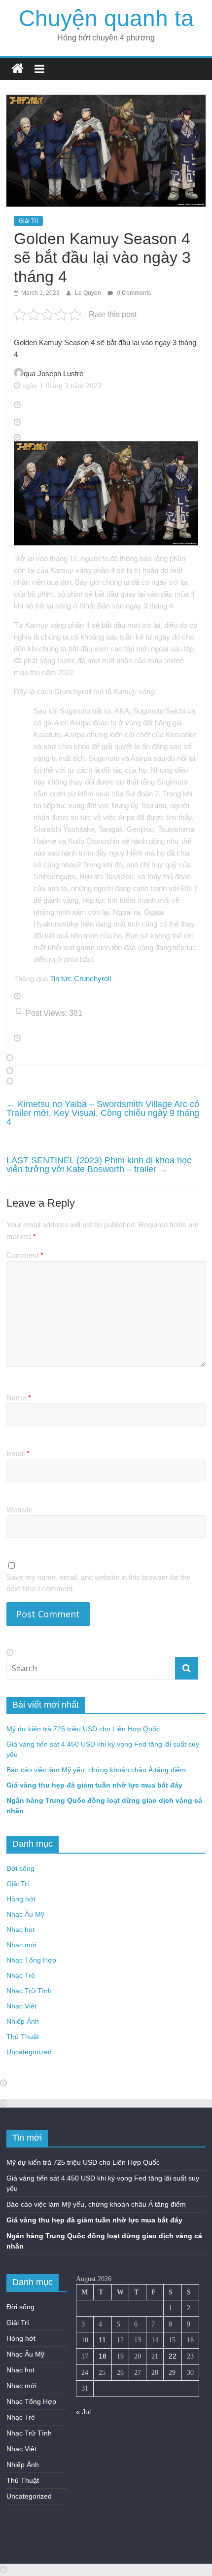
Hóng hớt (21, 1899)
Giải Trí (28, 221)
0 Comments (133, 293)
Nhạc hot (20, 1930)
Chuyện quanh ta (106, 18)
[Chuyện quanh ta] (18, 69)
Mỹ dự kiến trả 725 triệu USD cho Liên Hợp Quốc (83, 1729)
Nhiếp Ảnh (23, 2021)
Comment (25, 1255)
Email (18, 1453)
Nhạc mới (21, 1945)
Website (19, 1510)
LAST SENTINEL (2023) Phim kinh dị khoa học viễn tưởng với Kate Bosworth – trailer (99, 1165)
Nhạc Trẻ (21, 1975)
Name (19, 1398)
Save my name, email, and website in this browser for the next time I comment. (98, 1583)
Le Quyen (89, 293)
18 (103, 2356)
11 (102, 2340)
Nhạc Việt (21, 2006)
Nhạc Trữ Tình (29, 1991)
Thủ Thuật (23, 2037)
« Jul (83, 2412)
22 (173, 2356)
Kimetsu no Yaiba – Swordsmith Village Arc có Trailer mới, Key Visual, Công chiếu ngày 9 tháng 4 (103, 1113)
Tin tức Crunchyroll (80, 979)
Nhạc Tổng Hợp (31, 1960)
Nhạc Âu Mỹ (25, 1914)
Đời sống (20, 1868)
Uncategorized (29, 2052)
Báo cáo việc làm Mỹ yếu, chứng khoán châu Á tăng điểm (96, 1770)
